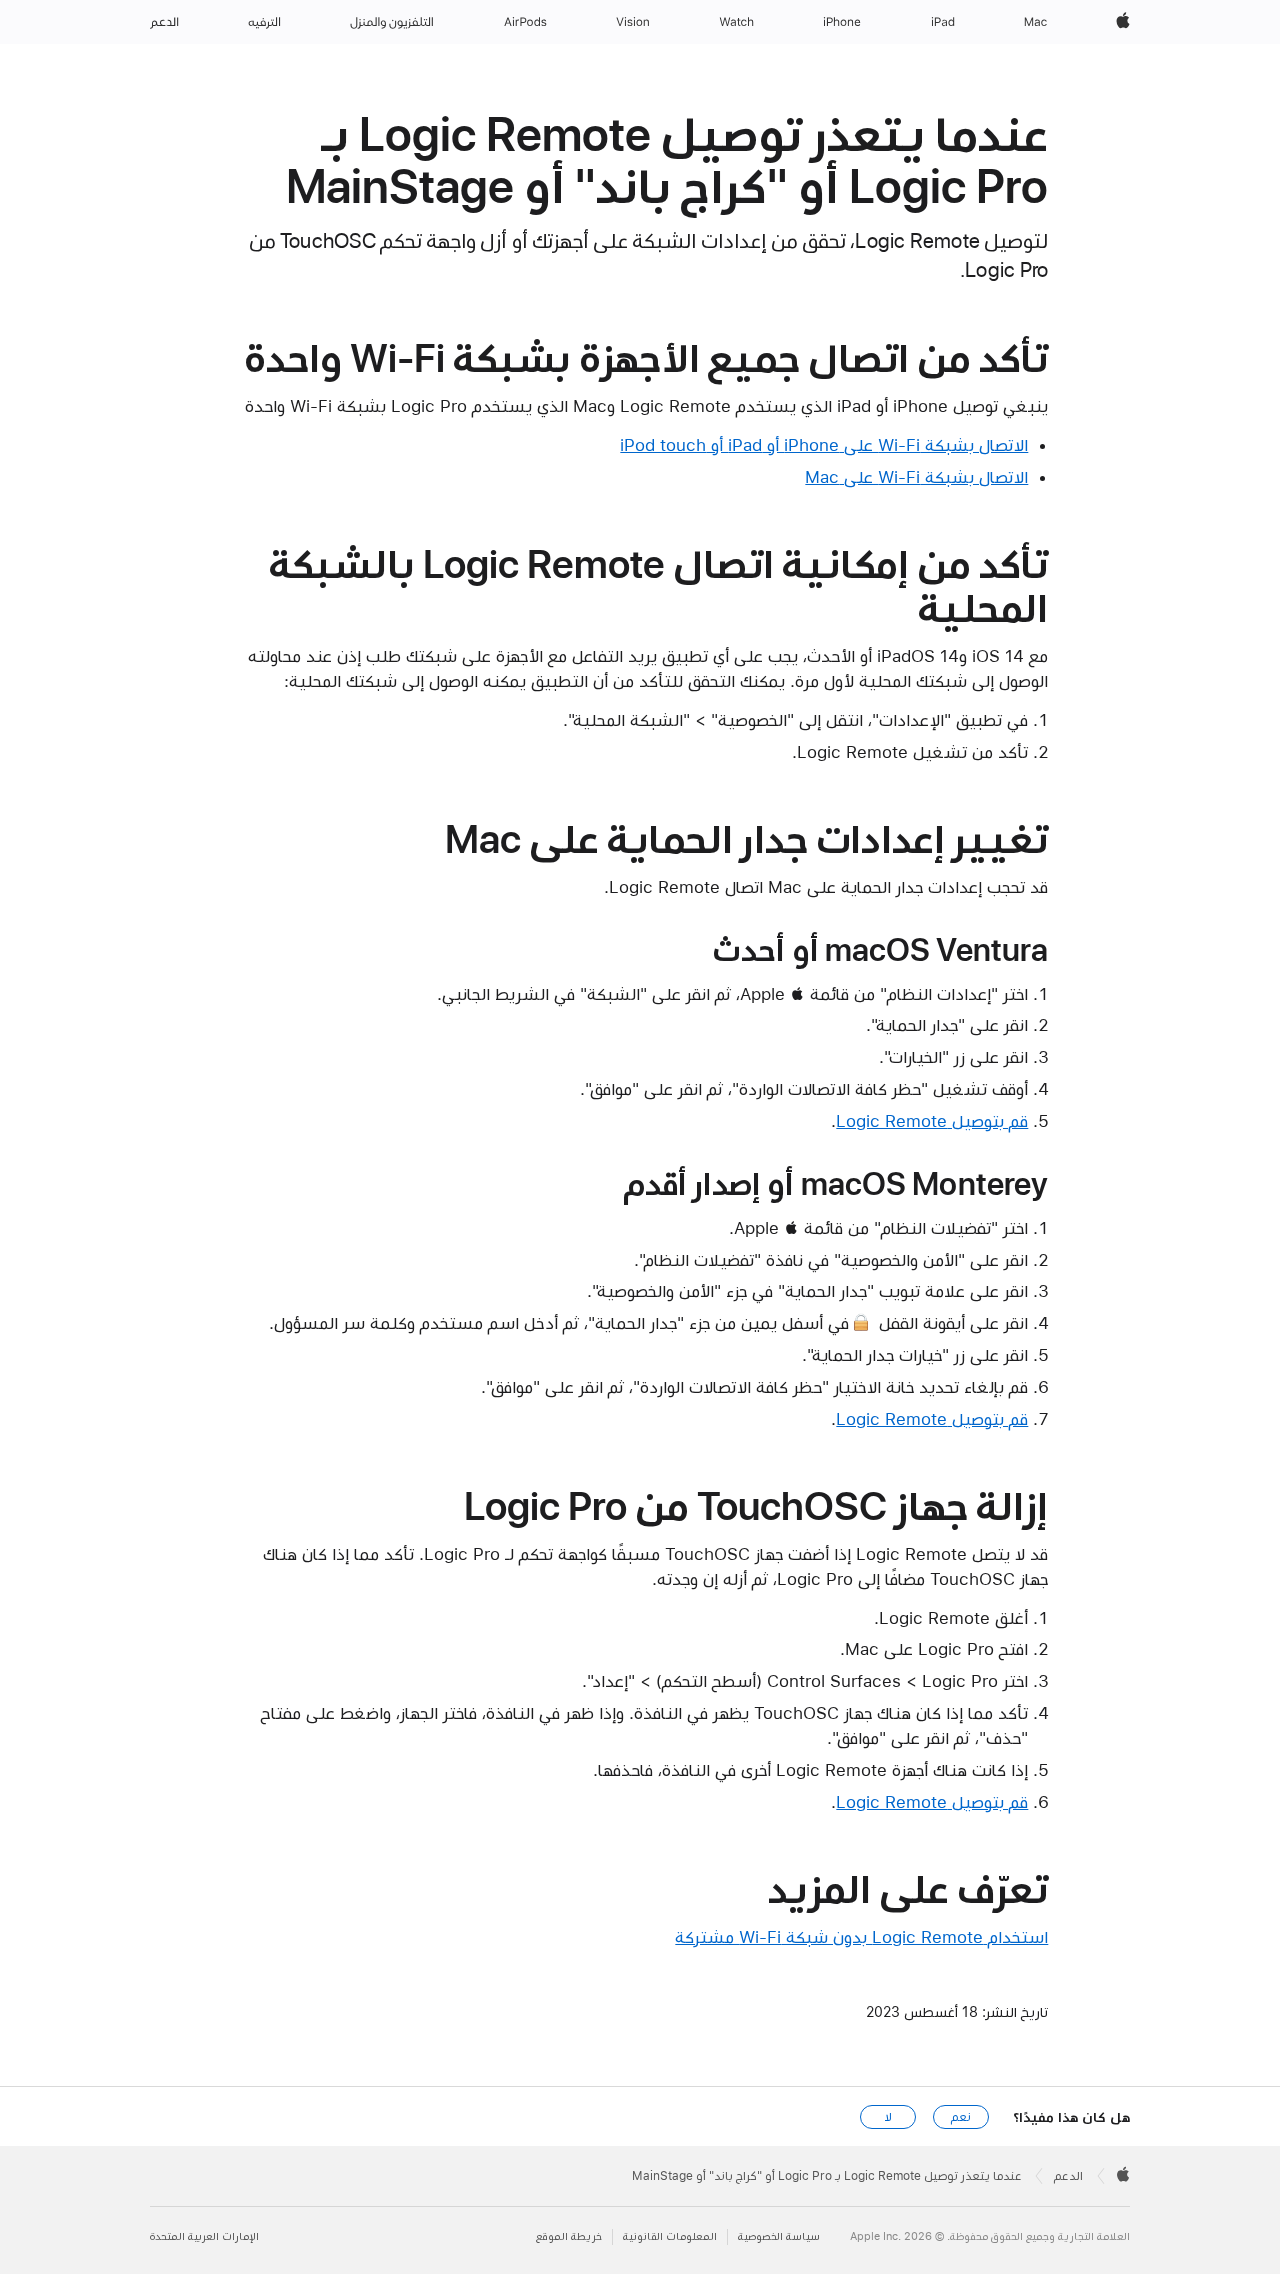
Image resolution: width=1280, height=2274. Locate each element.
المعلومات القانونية (670, 2236)
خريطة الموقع (569, 2236)
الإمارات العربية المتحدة (204, 2236)
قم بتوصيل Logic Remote (932, 1121)
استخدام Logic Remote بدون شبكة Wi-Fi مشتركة (861, 1937)
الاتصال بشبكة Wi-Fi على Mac (916, 477)
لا (888, 2117)
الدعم (1068, 2176)
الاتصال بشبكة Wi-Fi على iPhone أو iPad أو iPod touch (824, 445)
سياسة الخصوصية (779, 2236)
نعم (961, 2117)
